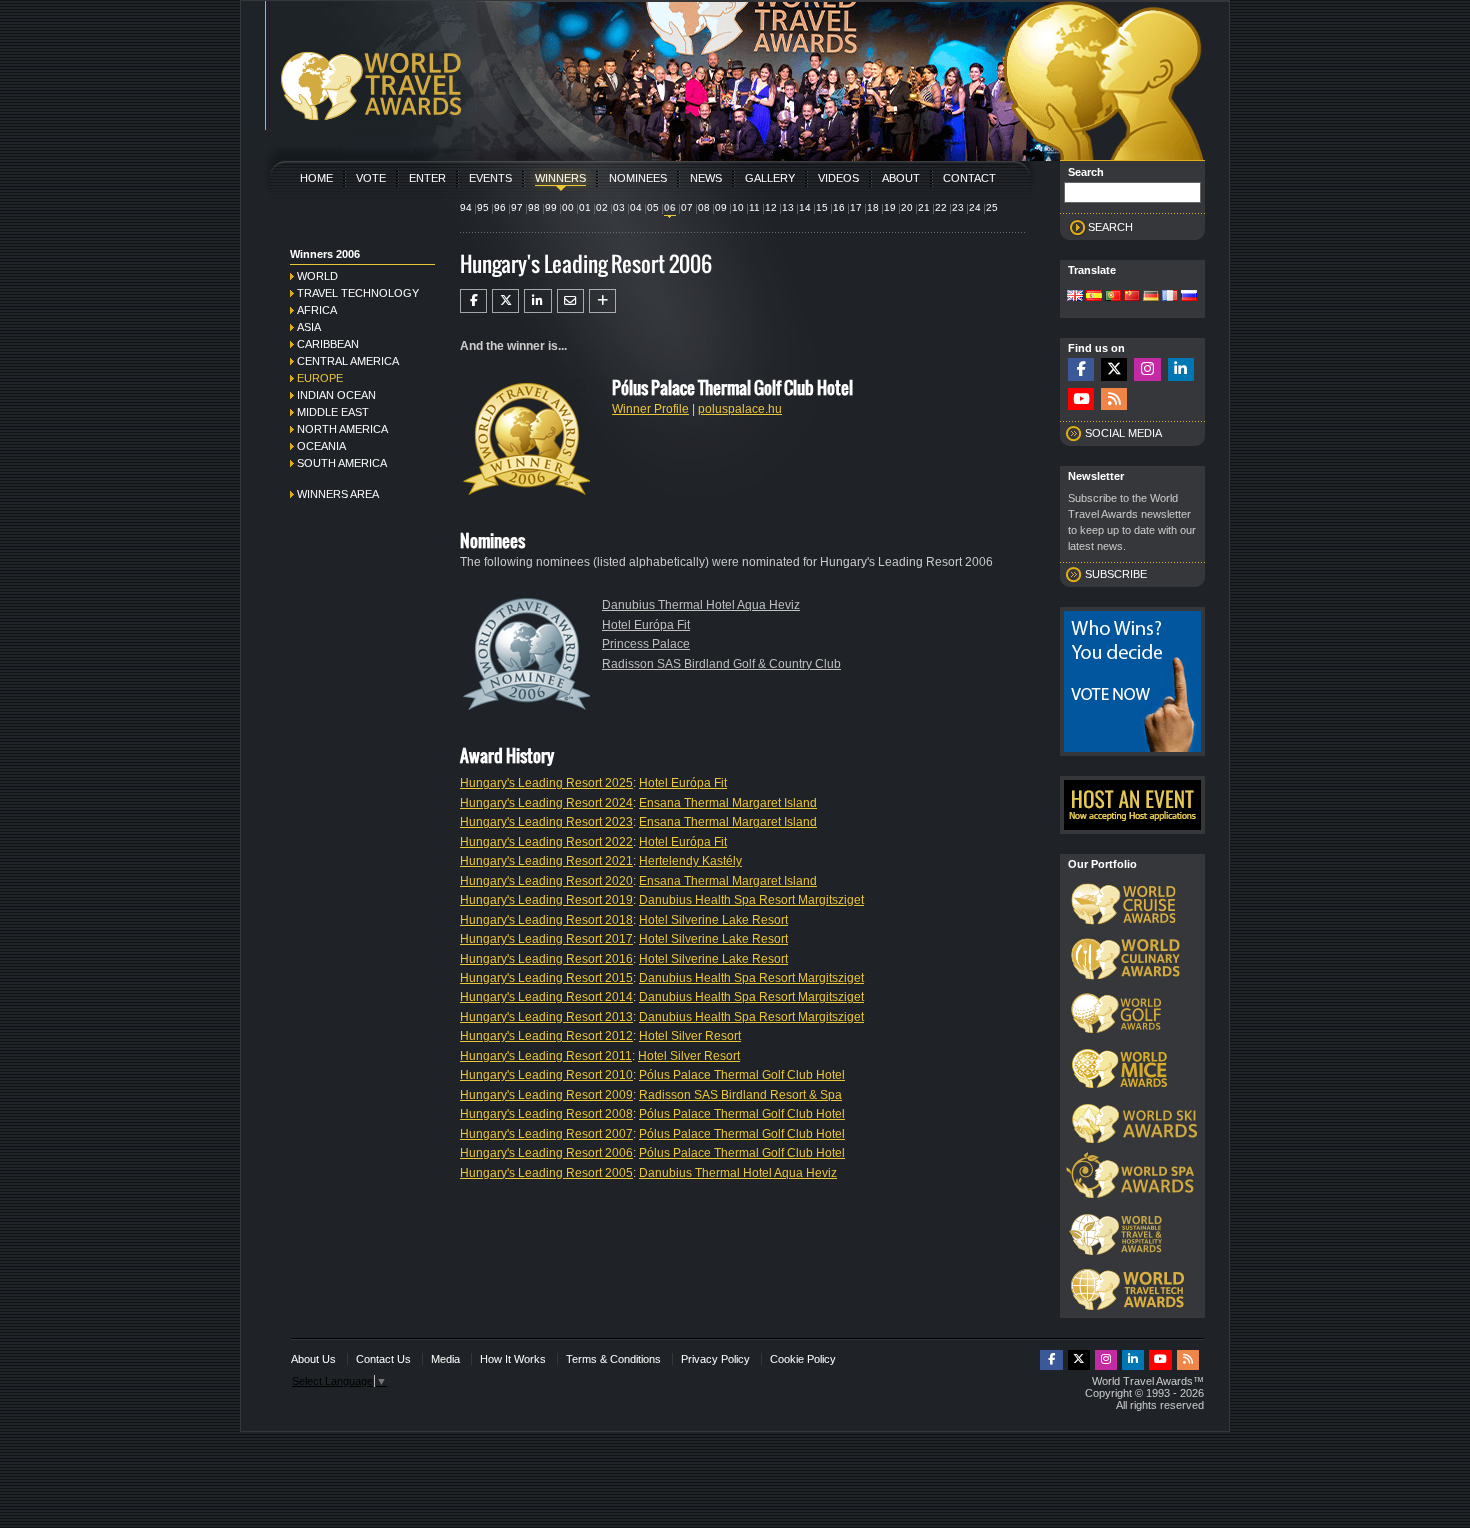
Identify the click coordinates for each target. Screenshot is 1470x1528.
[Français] (1170, 297)
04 (636, 207)
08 (704, 207)
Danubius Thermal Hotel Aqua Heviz (701, 605)
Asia (309, 327)
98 (534, 207)
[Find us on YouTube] (1081, 399)
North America (342, 429)
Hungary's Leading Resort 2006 (546, 1153)
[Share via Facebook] (473, 301)
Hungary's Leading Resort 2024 (546, 803)
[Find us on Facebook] (1081, 369)
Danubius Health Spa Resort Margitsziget (751, 900)
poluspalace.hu (740, 409)
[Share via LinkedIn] (537, 301)
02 (602, 207)
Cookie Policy (803, 1359)
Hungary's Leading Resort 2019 (546, 900)
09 (721, 207)
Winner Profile (650, 409)
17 (856, 207)
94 (466, 207)
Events (490, 178)
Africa (317, 310)
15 (822, 207)
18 (873, 207)
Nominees (638, 178)
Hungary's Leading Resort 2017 (546, 939)
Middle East (333, 412)
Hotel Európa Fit (646, 625)
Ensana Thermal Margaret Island (728, 803)
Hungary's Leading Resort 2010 (546, 1075)
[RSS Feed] (1114, 399)
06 (670, 207)
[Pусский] (1189, 297)
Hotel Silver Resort (690, 1036)
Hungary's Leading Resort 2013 (546, 1017)
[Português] (1113, 297)
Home (316, 178)
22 (941, 207)
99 (551, 207)
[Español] (1094, 297)
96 (500, 207)
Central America (348, 361)
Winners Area (338, 494)
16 (839, 207)
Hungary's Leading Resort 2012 (546, 1036)
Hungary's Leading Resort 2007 (546, 1134)
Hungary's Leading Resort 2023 (546, 822)
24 (975, 207)
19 (890, 207)
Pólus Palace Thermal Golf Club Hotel (742, 1075)
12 (771, 207)
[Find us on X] (1114, 369)
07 (687, 207)
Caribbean (328, 344)
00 (568, 207)
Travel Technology (358, 293)
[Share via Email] (570, 301)
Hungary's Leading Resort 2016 (546, 959)
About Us (313, 1359)
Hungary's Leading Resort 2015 (546, 978)
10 (738, 207)
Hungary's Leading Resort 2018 (546, 920)
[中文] (1132, 297)
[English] (1075, 297)
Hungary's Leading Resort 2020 (546, 881)
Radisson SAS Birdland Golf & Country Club (721, 664)
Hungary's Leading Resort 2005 (546, 1173)
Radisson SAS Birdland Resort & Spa (740, 1095)
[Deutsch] (1151, 297)
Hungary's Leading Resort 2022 (546, 842)
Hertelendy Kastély (690, 861)
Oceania (321, 446)
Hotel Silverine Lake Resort (713, 920)
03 (619, 207)
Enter (427, 178)
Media (445, 1359)
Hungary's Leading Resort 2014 (546, 997)
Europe (320, 378)
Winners (560, 178)
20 (907, 207)
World (317, 276)
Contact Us (383, 1359)
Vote (371, 178)
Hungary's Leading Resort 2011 (546, 1056)
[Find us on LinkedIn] (1181, 369)
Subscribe (1116, 574)
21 (924, 207)
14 (805, 207)
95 (483, 207)
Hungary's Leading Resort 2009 (546, 1095)
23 (958, 207)
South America (342, 463)
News (706, 178)
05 (653, 207)
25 (992, 207)
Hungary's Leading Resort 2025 (546, 783)
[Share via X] (505, 301)
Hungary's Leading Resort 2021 (546, 861)
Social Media (1123, 433)
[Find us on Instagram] (1147, 369)
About (901, 178)
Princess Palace (646, 644)
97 (517, 207)
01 (585, 207)
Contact (969, 178)
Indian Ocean (336, 395)
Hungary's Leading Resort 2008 (546, 1114)
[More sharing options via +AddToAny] (602, 301)
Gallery (770, 178)
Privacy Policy (715, 1359)
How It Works (513, 1359)
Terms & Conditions (613, 1359)
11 (754, 207)
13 (788, 207)
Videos (838, 178)
